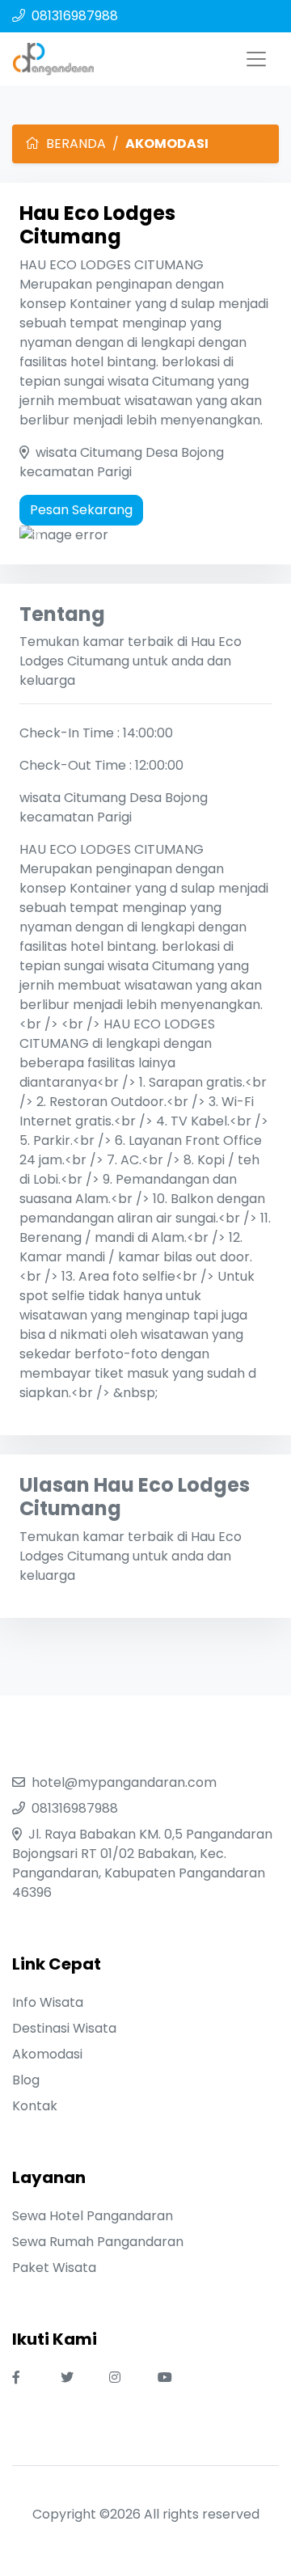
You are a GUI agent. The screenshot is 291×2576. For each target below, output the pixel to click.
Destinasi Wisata (64, 2028)
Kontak (35, 2106)
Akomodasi (47, 2054)
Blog (26, 2080)
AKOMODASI (167, 144)
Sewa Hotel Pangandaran (93, 2216)
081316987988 (75, 16)
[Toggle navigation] (256, 59)
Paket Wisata (54, 2268)
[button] (38, 535)
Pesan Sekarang (81, 510)
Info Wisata (48, 2002)
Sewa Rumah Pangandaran (98, 2242)
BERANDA (76, 144)
